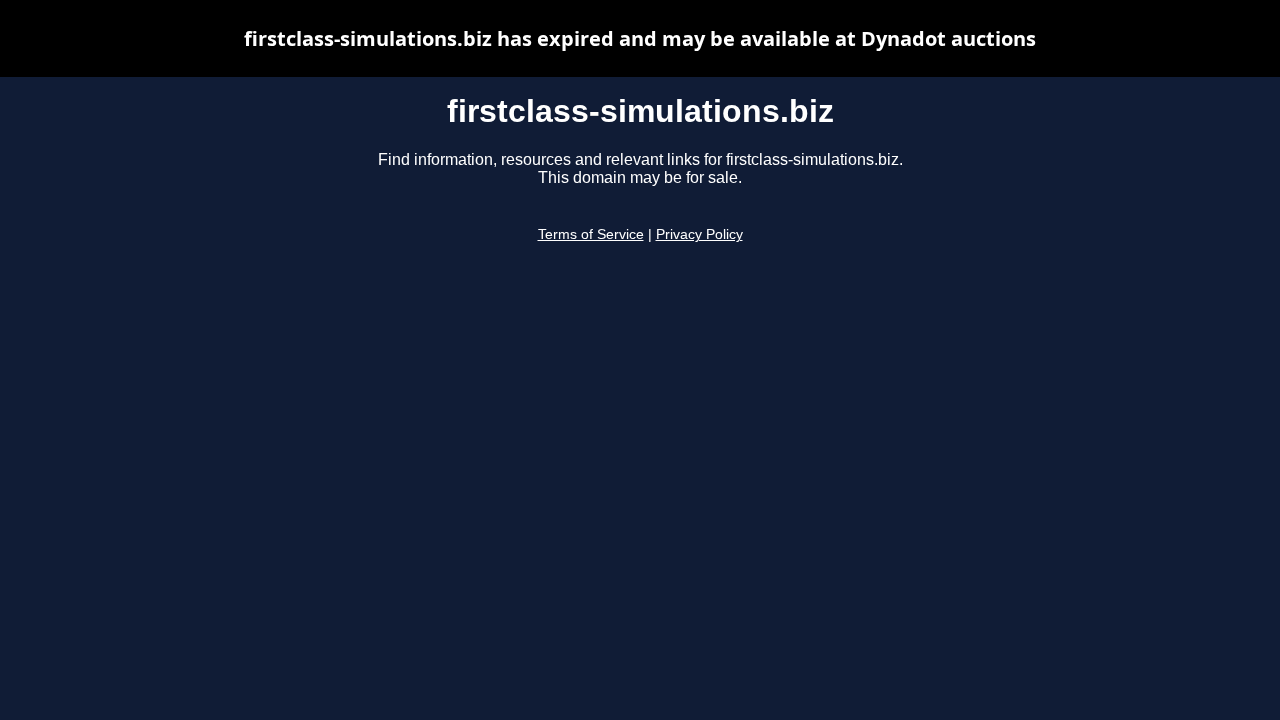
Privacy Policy (699, 234)
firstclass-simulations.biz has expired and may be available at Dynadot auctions (640, 38)
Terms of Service (591, 234)
